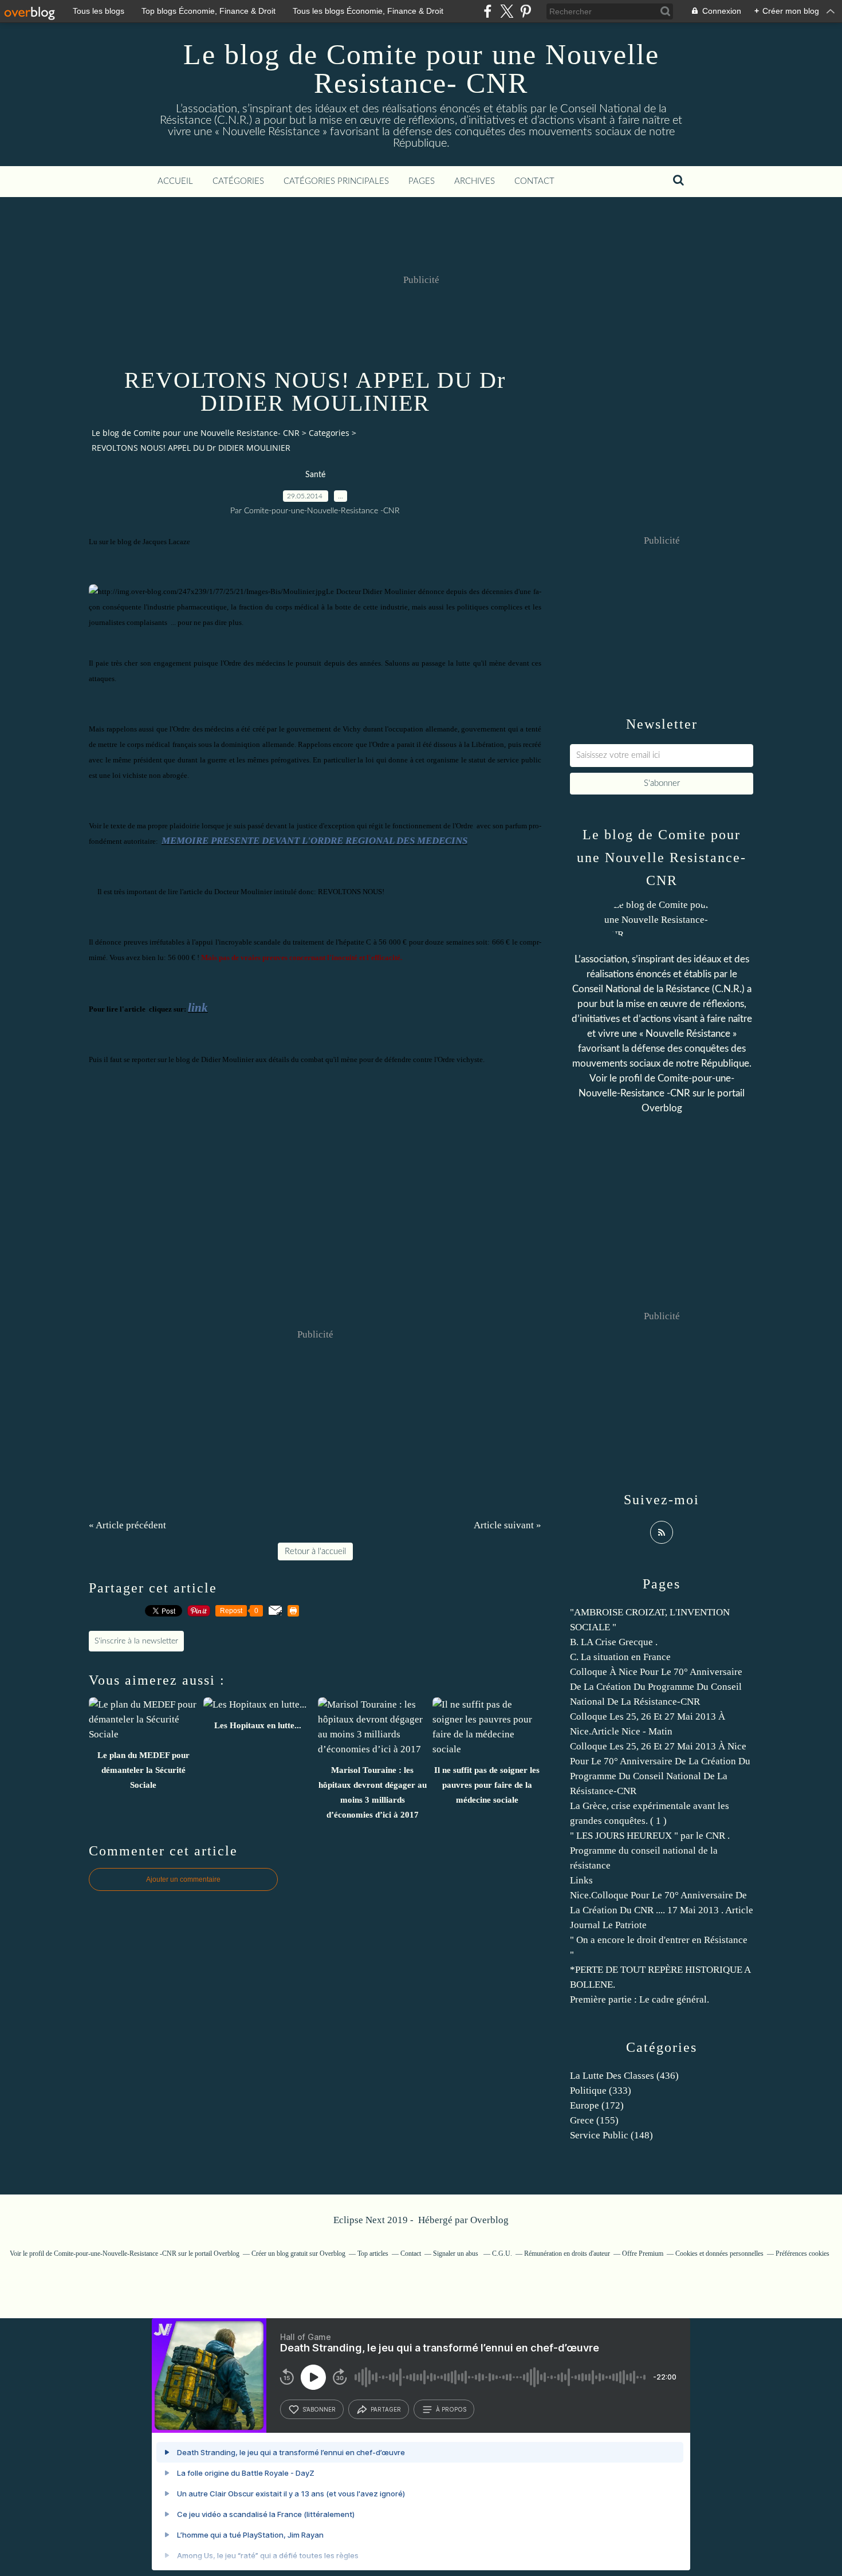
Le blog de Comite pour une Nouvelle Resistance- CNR (421, 69)
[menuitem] (175, 182)
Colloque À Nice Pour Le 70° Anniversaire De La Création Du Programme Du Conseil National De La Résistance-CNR (656, 1687)
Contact (534, 181)
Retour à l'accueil (315, 1552)
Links (581, 1880)
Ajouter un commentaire (183, 1879)
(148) (611, 2135)
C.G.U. (502, 2253)
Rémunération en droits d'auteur (567, 2253)
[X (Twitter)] (507, 11)
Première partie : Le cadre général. (640, 1999)
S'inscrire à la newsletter (136, 1641)
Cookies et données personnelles (719, 2253)
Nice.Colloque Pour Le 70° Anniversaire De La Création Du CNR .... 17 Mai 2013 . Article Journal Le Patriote (662, 1910)
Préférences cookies (802, 2253)
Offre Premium (643, 2253)
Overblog (489, 2220)
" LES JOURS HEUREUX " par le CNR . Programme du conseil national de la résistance (650, 1851)
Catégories (238, 181)
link (198, 1008)
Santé (315, 475)
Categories (329, 433)
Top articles (373, 2253)
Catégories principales (336, 181)
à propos (451, 2409)
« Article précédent (127, 1525)
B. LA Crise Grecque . (614, 1642)
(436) (624, 2076)
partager (386, 2409)
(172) (597, 2105)
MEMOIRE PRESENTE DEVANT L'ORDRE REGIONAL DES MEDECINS (314, 841)
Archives (475, 181)
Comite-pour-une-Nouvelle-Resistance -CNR (115, 2253)
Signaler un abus (457, 2253)
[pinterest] (526, 11)
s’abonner (319, 2409)
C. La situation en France (620, 1657)
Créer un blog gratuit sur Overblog (298, 2253)
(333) (601, 2091)
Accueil (175, 181)
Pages (422, 181)
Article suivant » (507, 1525)
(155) (594, 2120)
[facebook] (488, 11)
